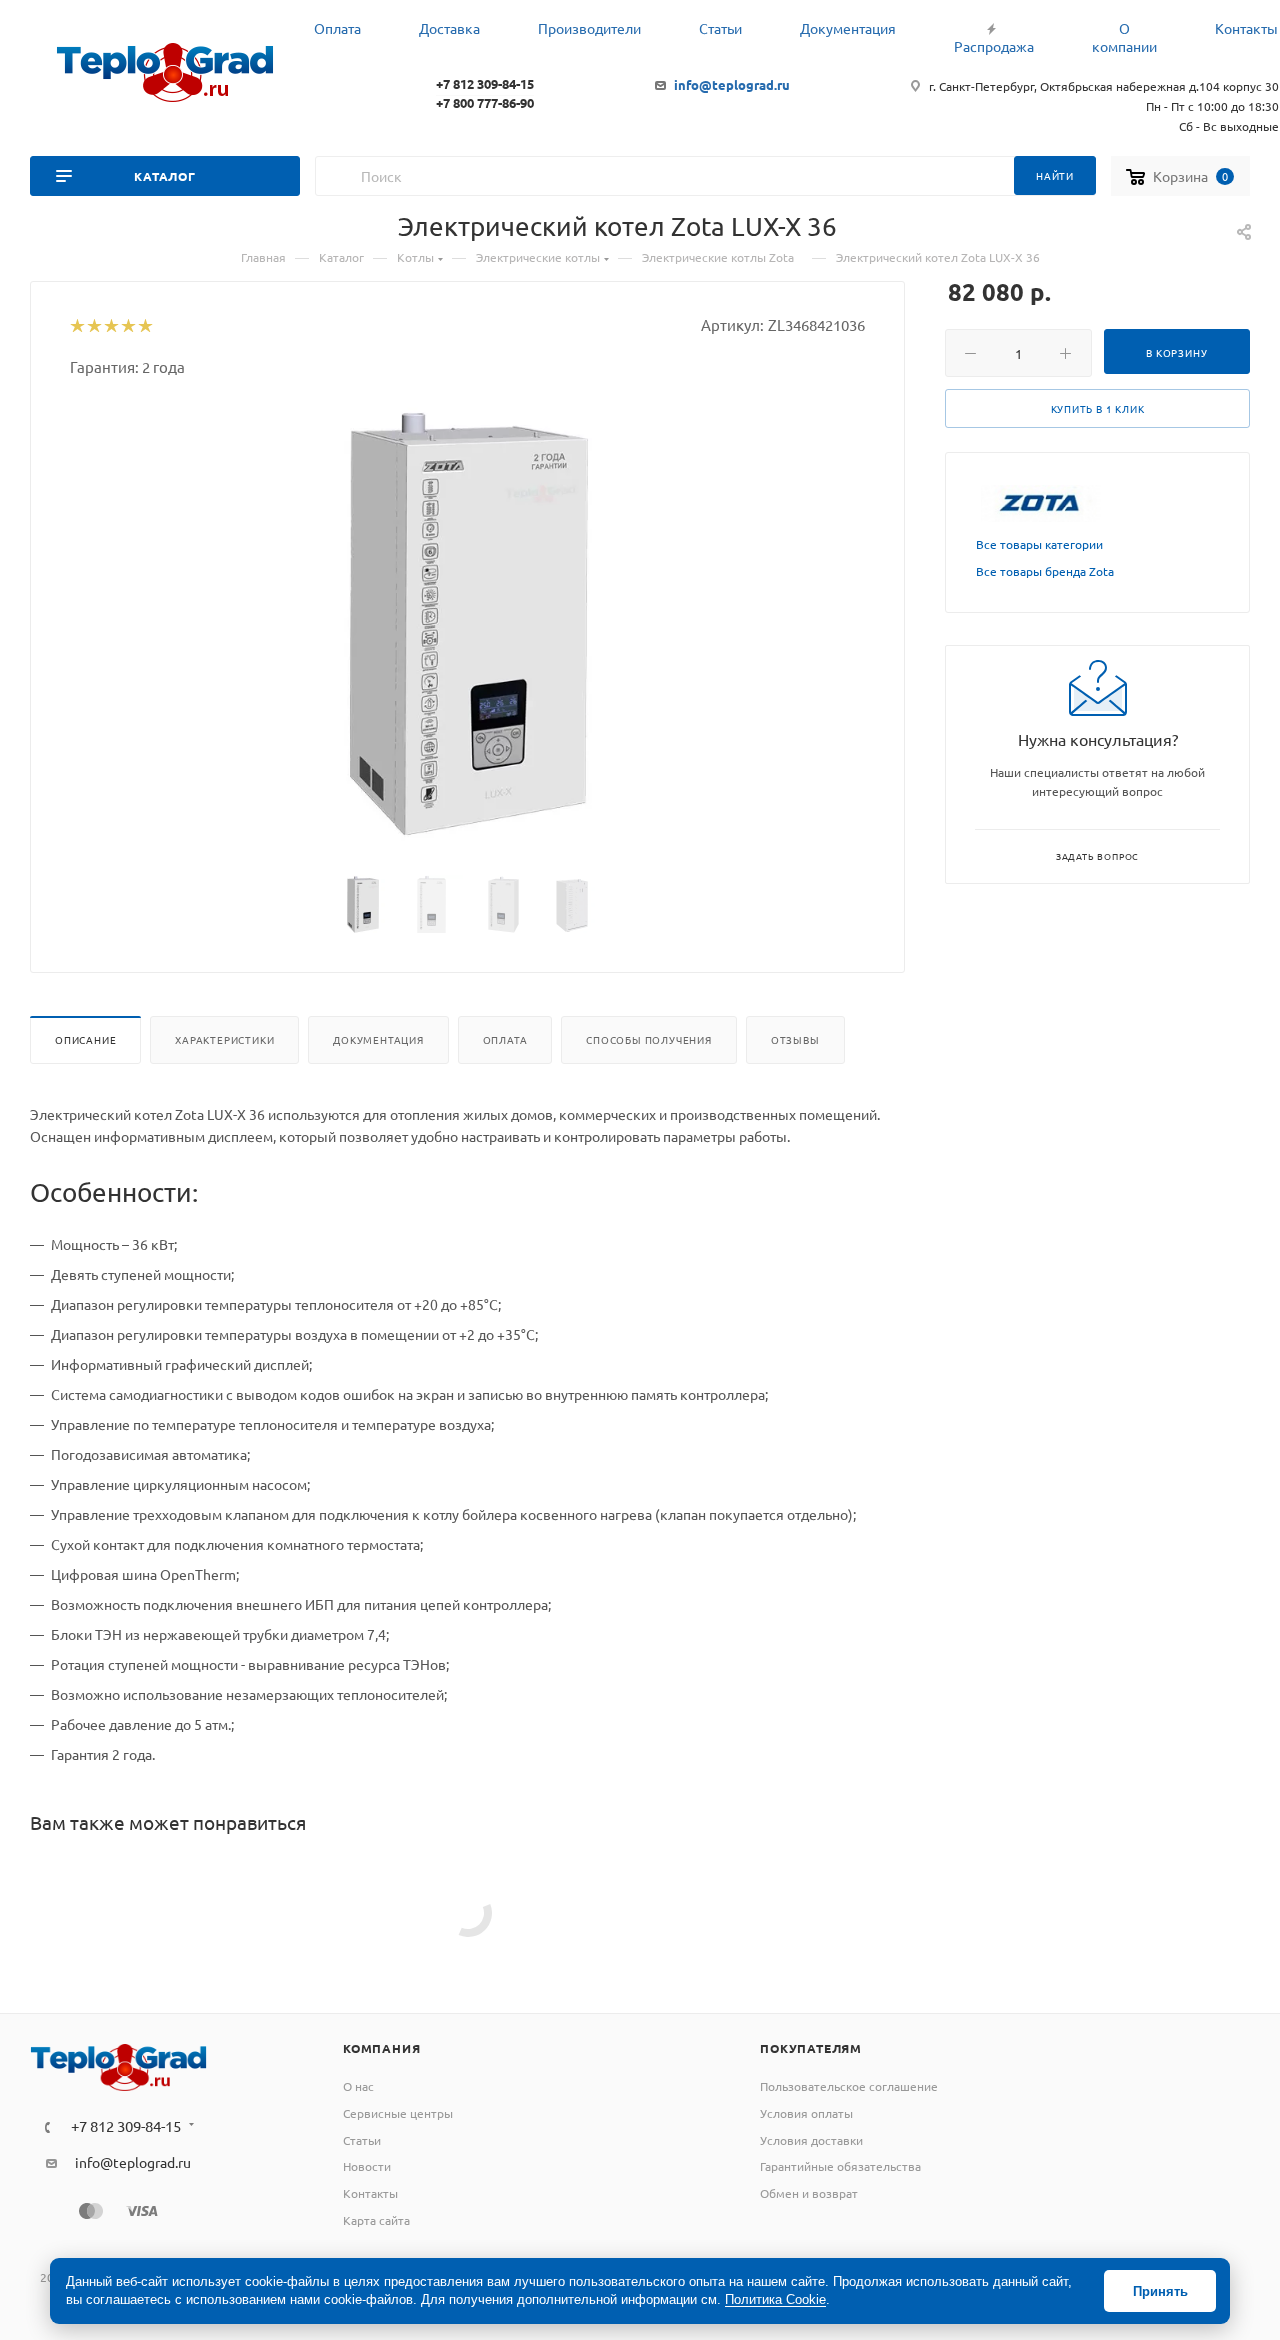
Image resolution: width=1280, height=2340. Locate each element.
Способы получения (649, 1039)
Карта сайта (376, 2220)
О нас (358, 2086)
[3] (110, 327)
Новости (367, 2166)
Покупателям (811, 2048)
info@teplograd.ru (732, 84)
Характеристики (224, 1039)
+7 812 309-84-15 (485, 83)
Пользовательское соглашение (849, 2086)
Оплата (505, 1039)
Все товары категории (1039, 544)
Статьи (362, 2140)
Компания (381, 2048)
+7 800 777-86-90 (485, 102)
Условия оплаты (806, 2113)
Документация (378, 1039)
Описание (85, 1039)
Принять (1160, 2291)
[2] (93, 327)
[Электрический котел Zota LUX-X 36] (468, 628)
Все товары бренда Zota (1045, 571)
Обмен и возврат (809, 2193)
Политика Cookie (775, 2299)
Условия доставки (811, 2140)
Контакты (370, 2193)
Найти (1055, 175)
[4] (127, 327)
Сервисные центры (398, 2113)
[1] (76, 327)
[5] (144, 327)
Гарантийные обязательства (840, 2166)
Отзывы (795, 1039)
